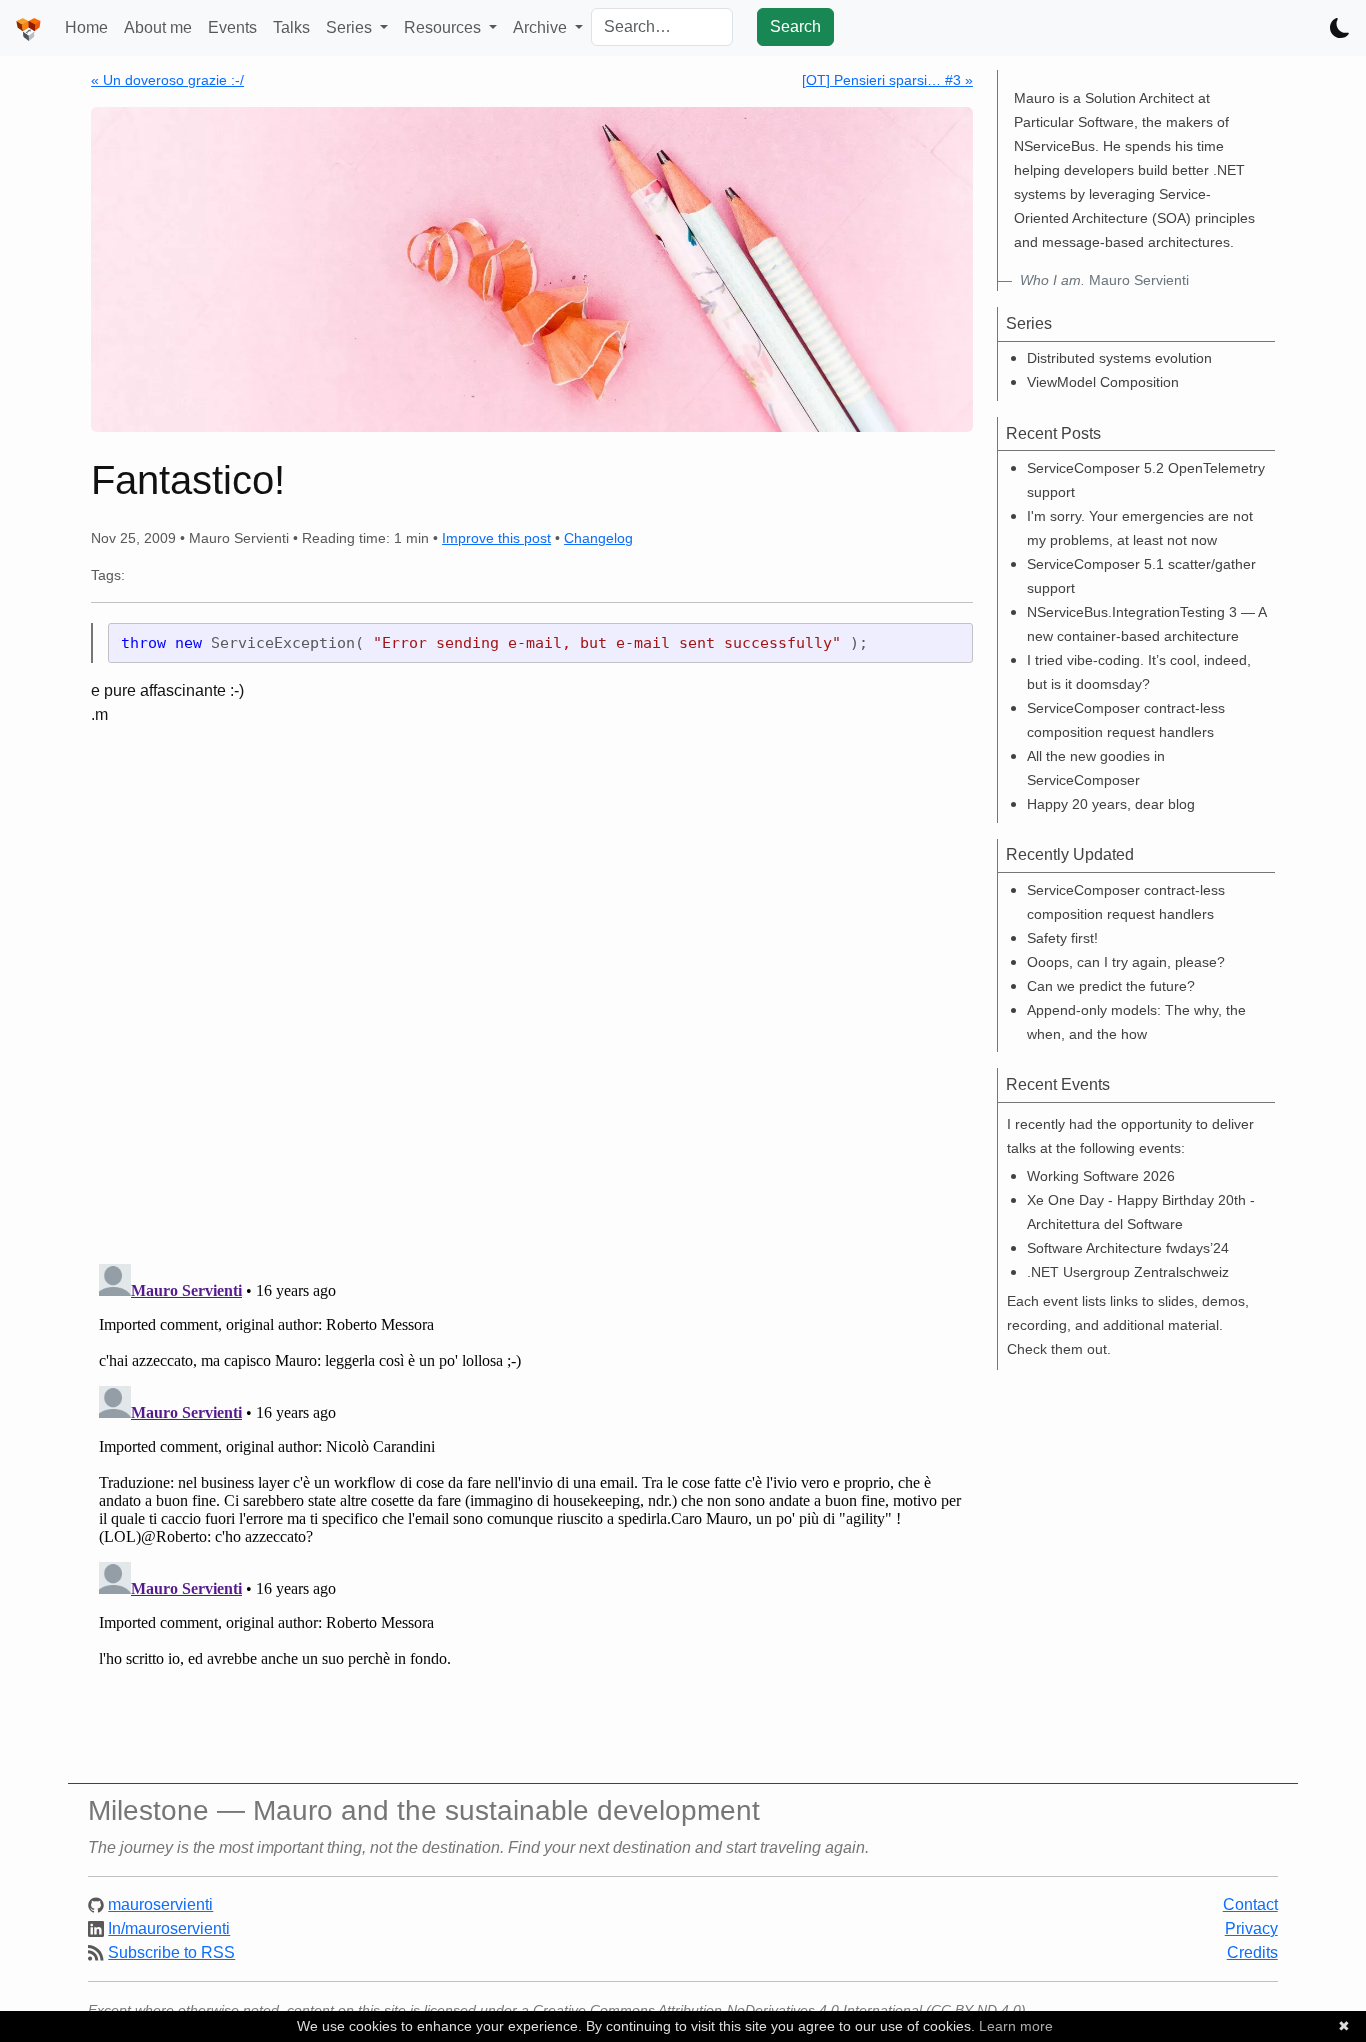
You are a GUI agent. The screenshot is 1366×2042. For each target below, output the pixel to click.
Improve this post (496, 538)
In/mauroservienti (169, 1928)
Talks (291, 27)
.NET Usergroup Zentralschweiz (1128, 1272)
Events (232, 27)
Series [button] (351, 27)
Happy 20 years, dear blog (1111, 804)
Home (86, 27)
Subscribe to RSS (171, 1952)
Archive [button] (542, 27)
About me (158, 27)
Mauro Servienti (1104, 280)
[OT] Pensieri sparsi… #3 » (887, 80)
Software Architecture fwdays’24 (1128, 1248)
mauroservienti (160, 1904)
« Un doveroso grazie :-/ (167, 80)
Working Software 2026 (1101, 1176)
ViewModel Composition (1103, 382)
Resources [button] (444, 27)
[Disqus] (532, 987)
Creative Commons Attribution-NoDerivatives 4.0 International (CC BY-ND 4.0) (779, 2010)
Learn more (1016, 2026)
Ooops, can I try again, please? (1126, 962)
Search (795, 26)
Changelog (598, 538)
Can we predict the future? (1111, 986)
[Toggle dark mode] (1340, 28)
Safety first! (1062, 938)
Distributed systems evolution (1119, 358)
